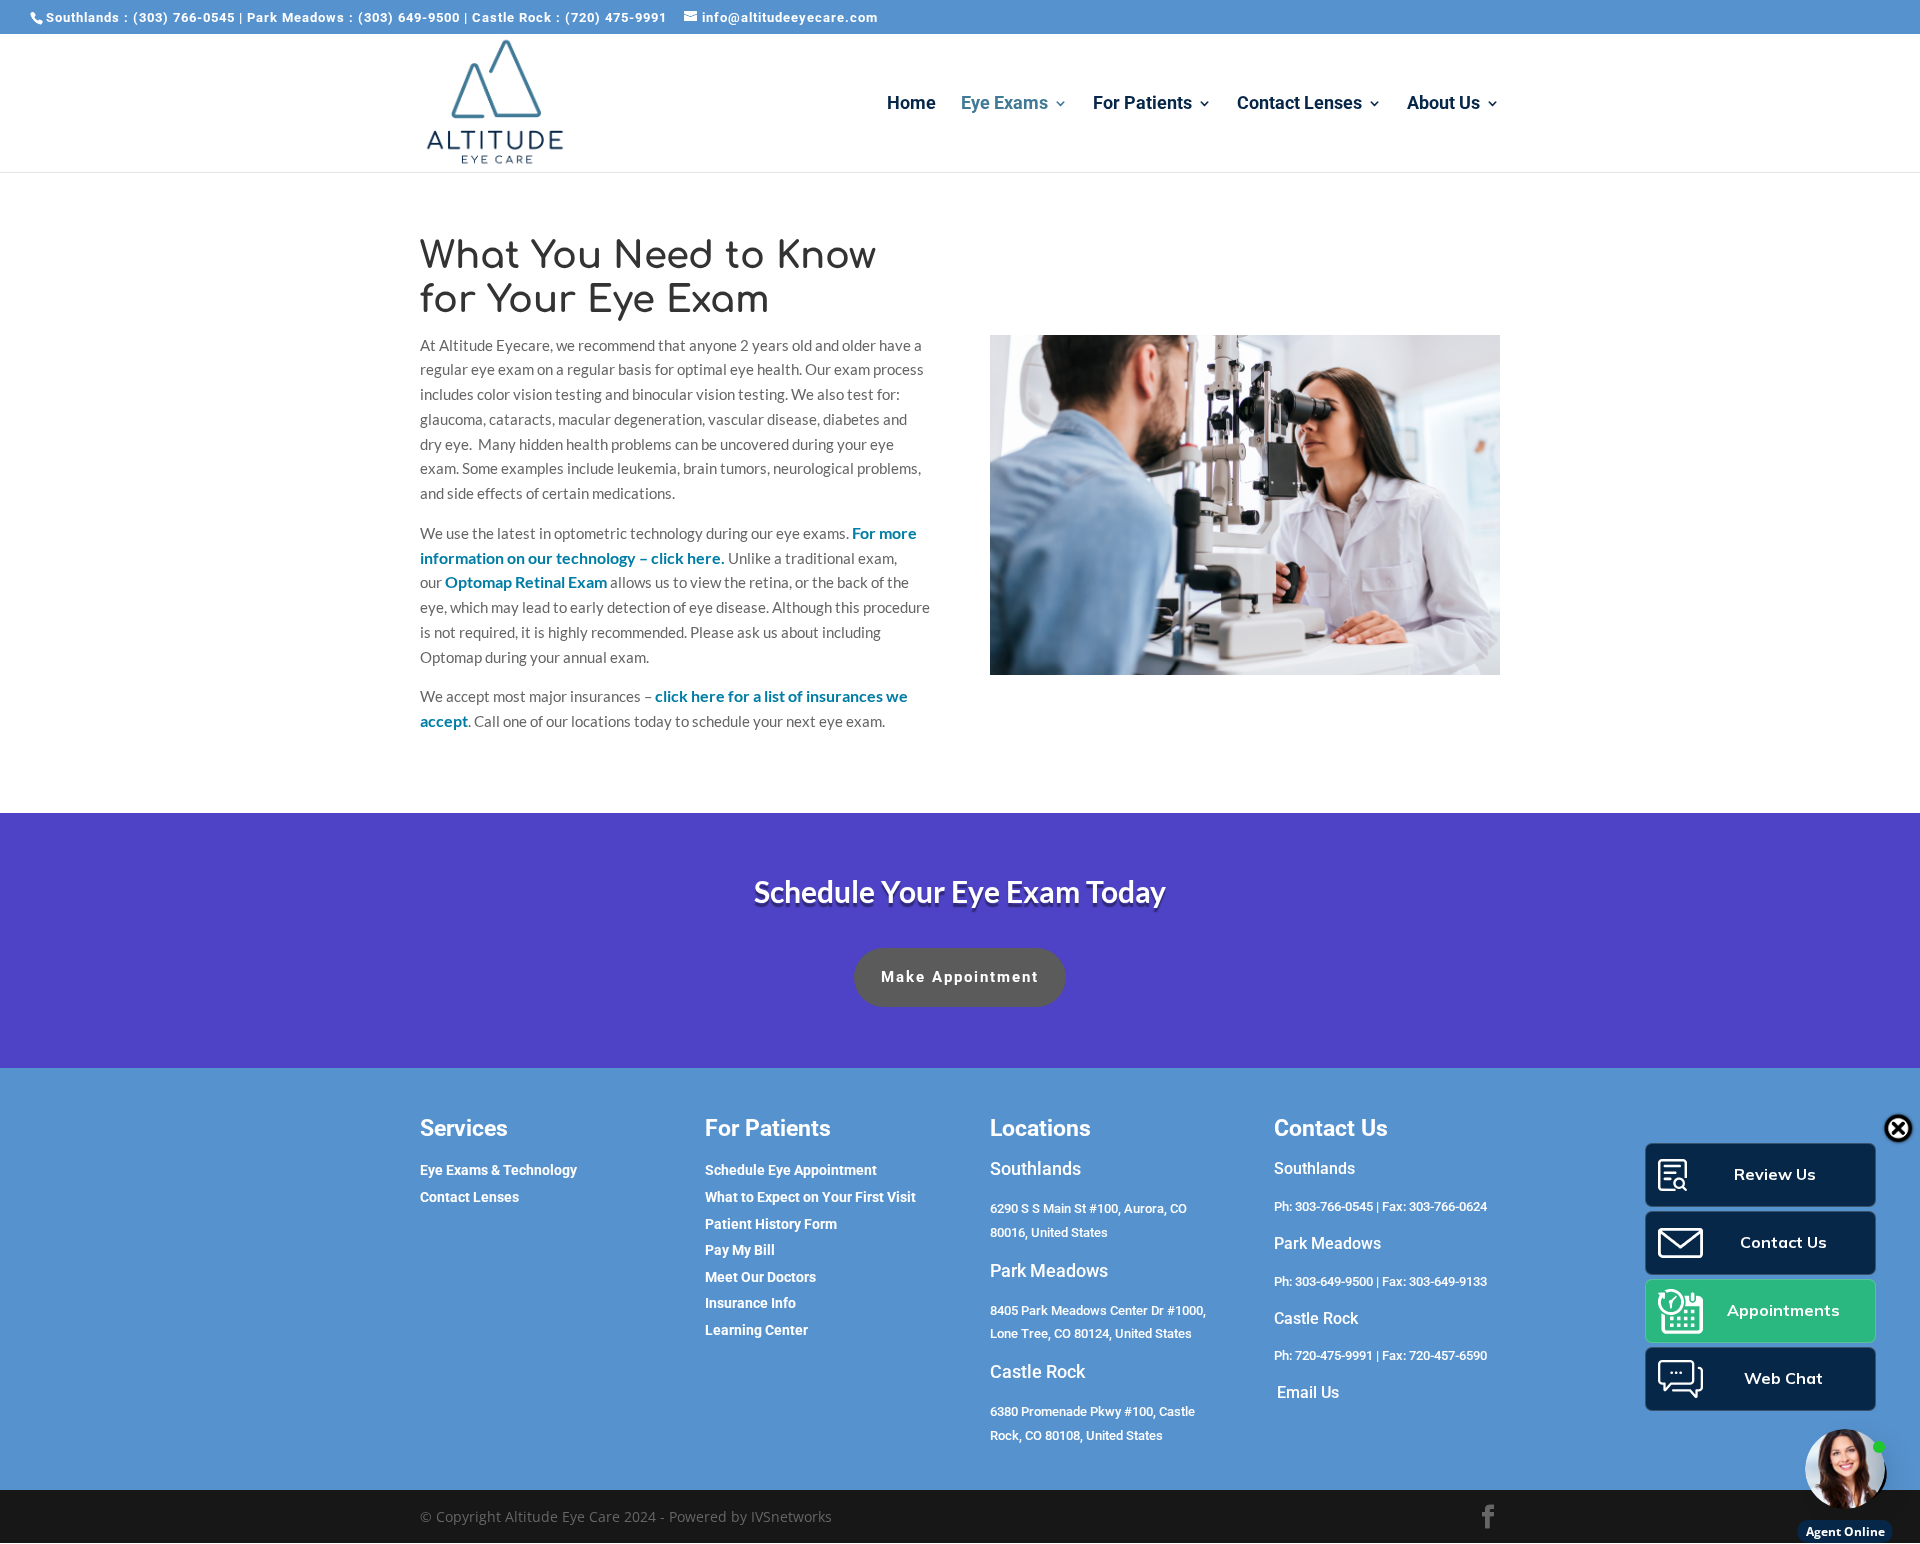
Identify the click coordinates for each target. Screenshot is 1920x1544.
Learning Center (756, 1330)
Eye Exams (1004, 104)
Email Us (1308, 1392)
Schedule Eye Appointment (791, 1170)
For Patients (1142, 104)
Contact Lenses (1299, 104)
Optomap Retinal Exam (526, 581)
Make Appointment (960, 977)
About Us (1443, 104)
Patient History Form (771, 1224)
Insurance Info (750, 1303)
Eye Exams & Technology (498, 1170)
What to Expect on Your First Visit (810, 1197)
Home (911, 104)
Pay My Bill (740, 1250)
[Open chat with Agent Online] (1845, 1469)
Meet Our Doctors (760, 1277)
